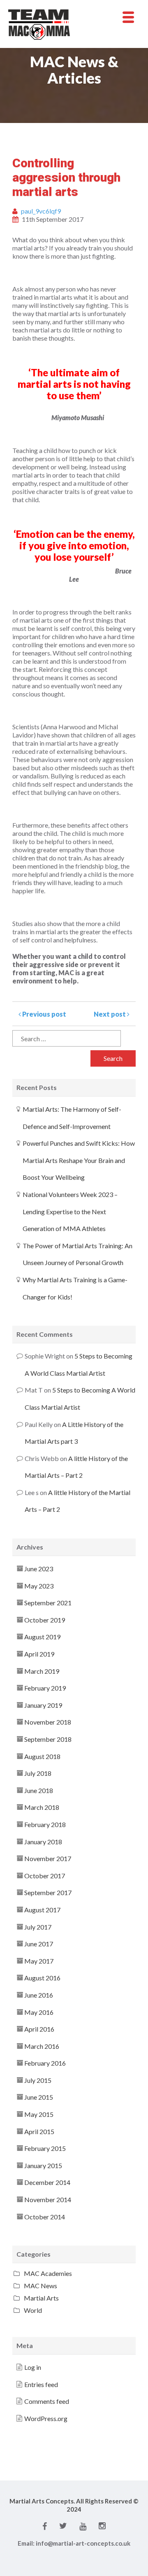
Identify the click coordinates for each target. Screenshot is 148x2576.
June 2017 (39, 1944)
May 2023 (39, 1586)
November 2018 (48, 1722)
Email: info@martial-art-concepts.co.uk (74, 2543)
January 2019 (43, 1705)
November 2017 (48, 1858)
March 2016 (42, 2046)
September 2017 (48, 1892)
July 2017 (38, 1927)
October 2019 (45, 1620)
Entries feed (41, 2384)
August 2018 (42, 1756)
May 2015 (39, 2114)
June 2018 (39, 1790)
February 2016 (45, 2063)
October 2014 (45, 2217)
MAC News (40, 2286)
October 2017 (45, 1876)
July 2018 (38, 1773)
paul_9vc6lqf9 (41, 211)
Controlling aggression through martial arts (66, 177)
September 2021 (48, 1603)
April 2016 (39, 2029)
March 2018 (42, 1807)
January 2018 (43, 1842)
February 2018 (45, 1824)
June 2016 (39, 1995)
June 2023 (39, 1569)
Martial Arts (41, 2298)
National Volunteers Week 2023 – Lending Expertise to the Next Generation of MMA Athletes (70, 1211)
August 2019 (42, 1637)
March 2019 (42, 1671)
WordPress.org (46, 2418)
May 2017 (39, 1961)
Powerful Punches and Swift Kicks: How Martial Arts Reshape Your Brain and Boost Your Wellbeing (79, 1160)
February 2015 (45, 2148)
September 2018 (48, 1739)
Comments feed (47, 2401)
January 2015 (43, 2165)
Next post (110, 1014)
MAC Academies (48, 2273)
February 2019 (45, 1688)
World (33, 2310)
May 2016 (39, 2012)
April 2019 (39, 1654)
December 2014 (47, 2182)
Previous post (44, 1014)
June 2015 (39, 2097)
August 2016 (42, 1978)
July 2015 (38, 2080)
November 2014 (48, 2199)
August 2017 (42, 1910)
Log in (33, 2367)
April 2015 (39, 2131)
